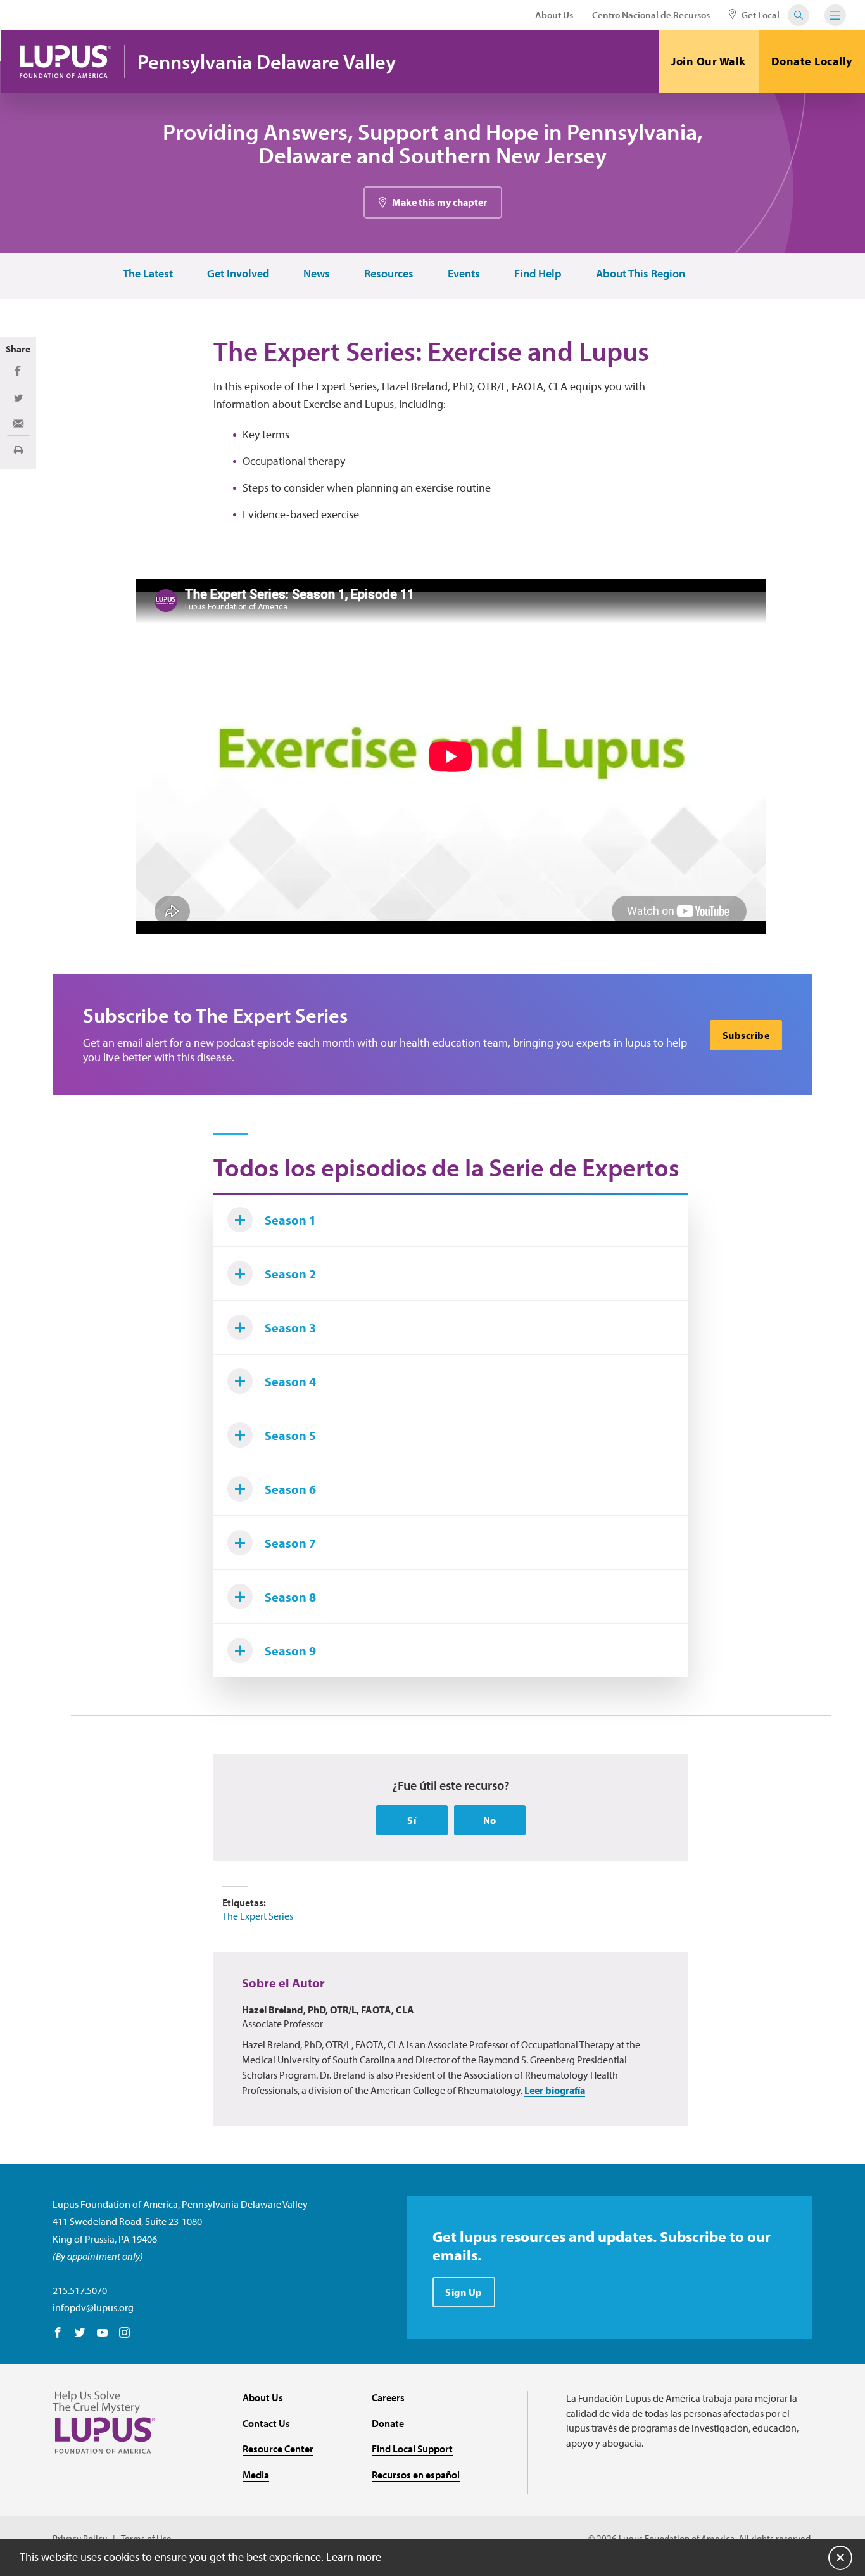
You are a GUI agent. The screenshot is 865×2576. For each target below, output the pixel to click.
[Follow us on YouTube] (102, 2333)
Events (464, 274)
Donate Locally (812, 61)
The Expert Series (258, 1916)
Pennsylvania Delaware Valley (267, 62)
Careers (388, 2397)
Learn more (354, 2557)
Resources (389, 274)
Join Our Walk (709, 61)
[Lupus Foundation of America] (66, 61)
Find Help (538, 274)
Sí (412, 1820)
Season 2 (290, 1274)
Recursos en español (416, 2475)
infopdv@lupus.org (93, 2307)
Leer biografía (555, 2090)
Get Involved (238, 274)
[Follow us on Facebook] (58, 2333)
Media (256, 2475)
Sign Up (464, 2292)
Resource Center (278, 2449)
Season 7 (290, 1543)
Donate (388, 2423)
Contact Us (266, 2423)
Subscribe (746, 1035)
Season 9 (290, 1651)
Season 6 (290, 1489)
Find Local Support (412, 2449)
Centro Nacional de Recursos (651, 15)
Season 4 (290, 1381)
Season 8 (290, 1597)
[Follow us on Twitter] (80, 2333)
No (490, 1820)
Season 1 (290, 1220)
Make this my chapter (439, 202)
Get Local (760, 15)
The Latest (148, 274)
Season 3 (290, 1328)
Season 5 (290, 1435)
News (317, 274)
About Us (554, 15)
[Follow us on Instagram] (124, 2333)
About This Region (641, 274)
